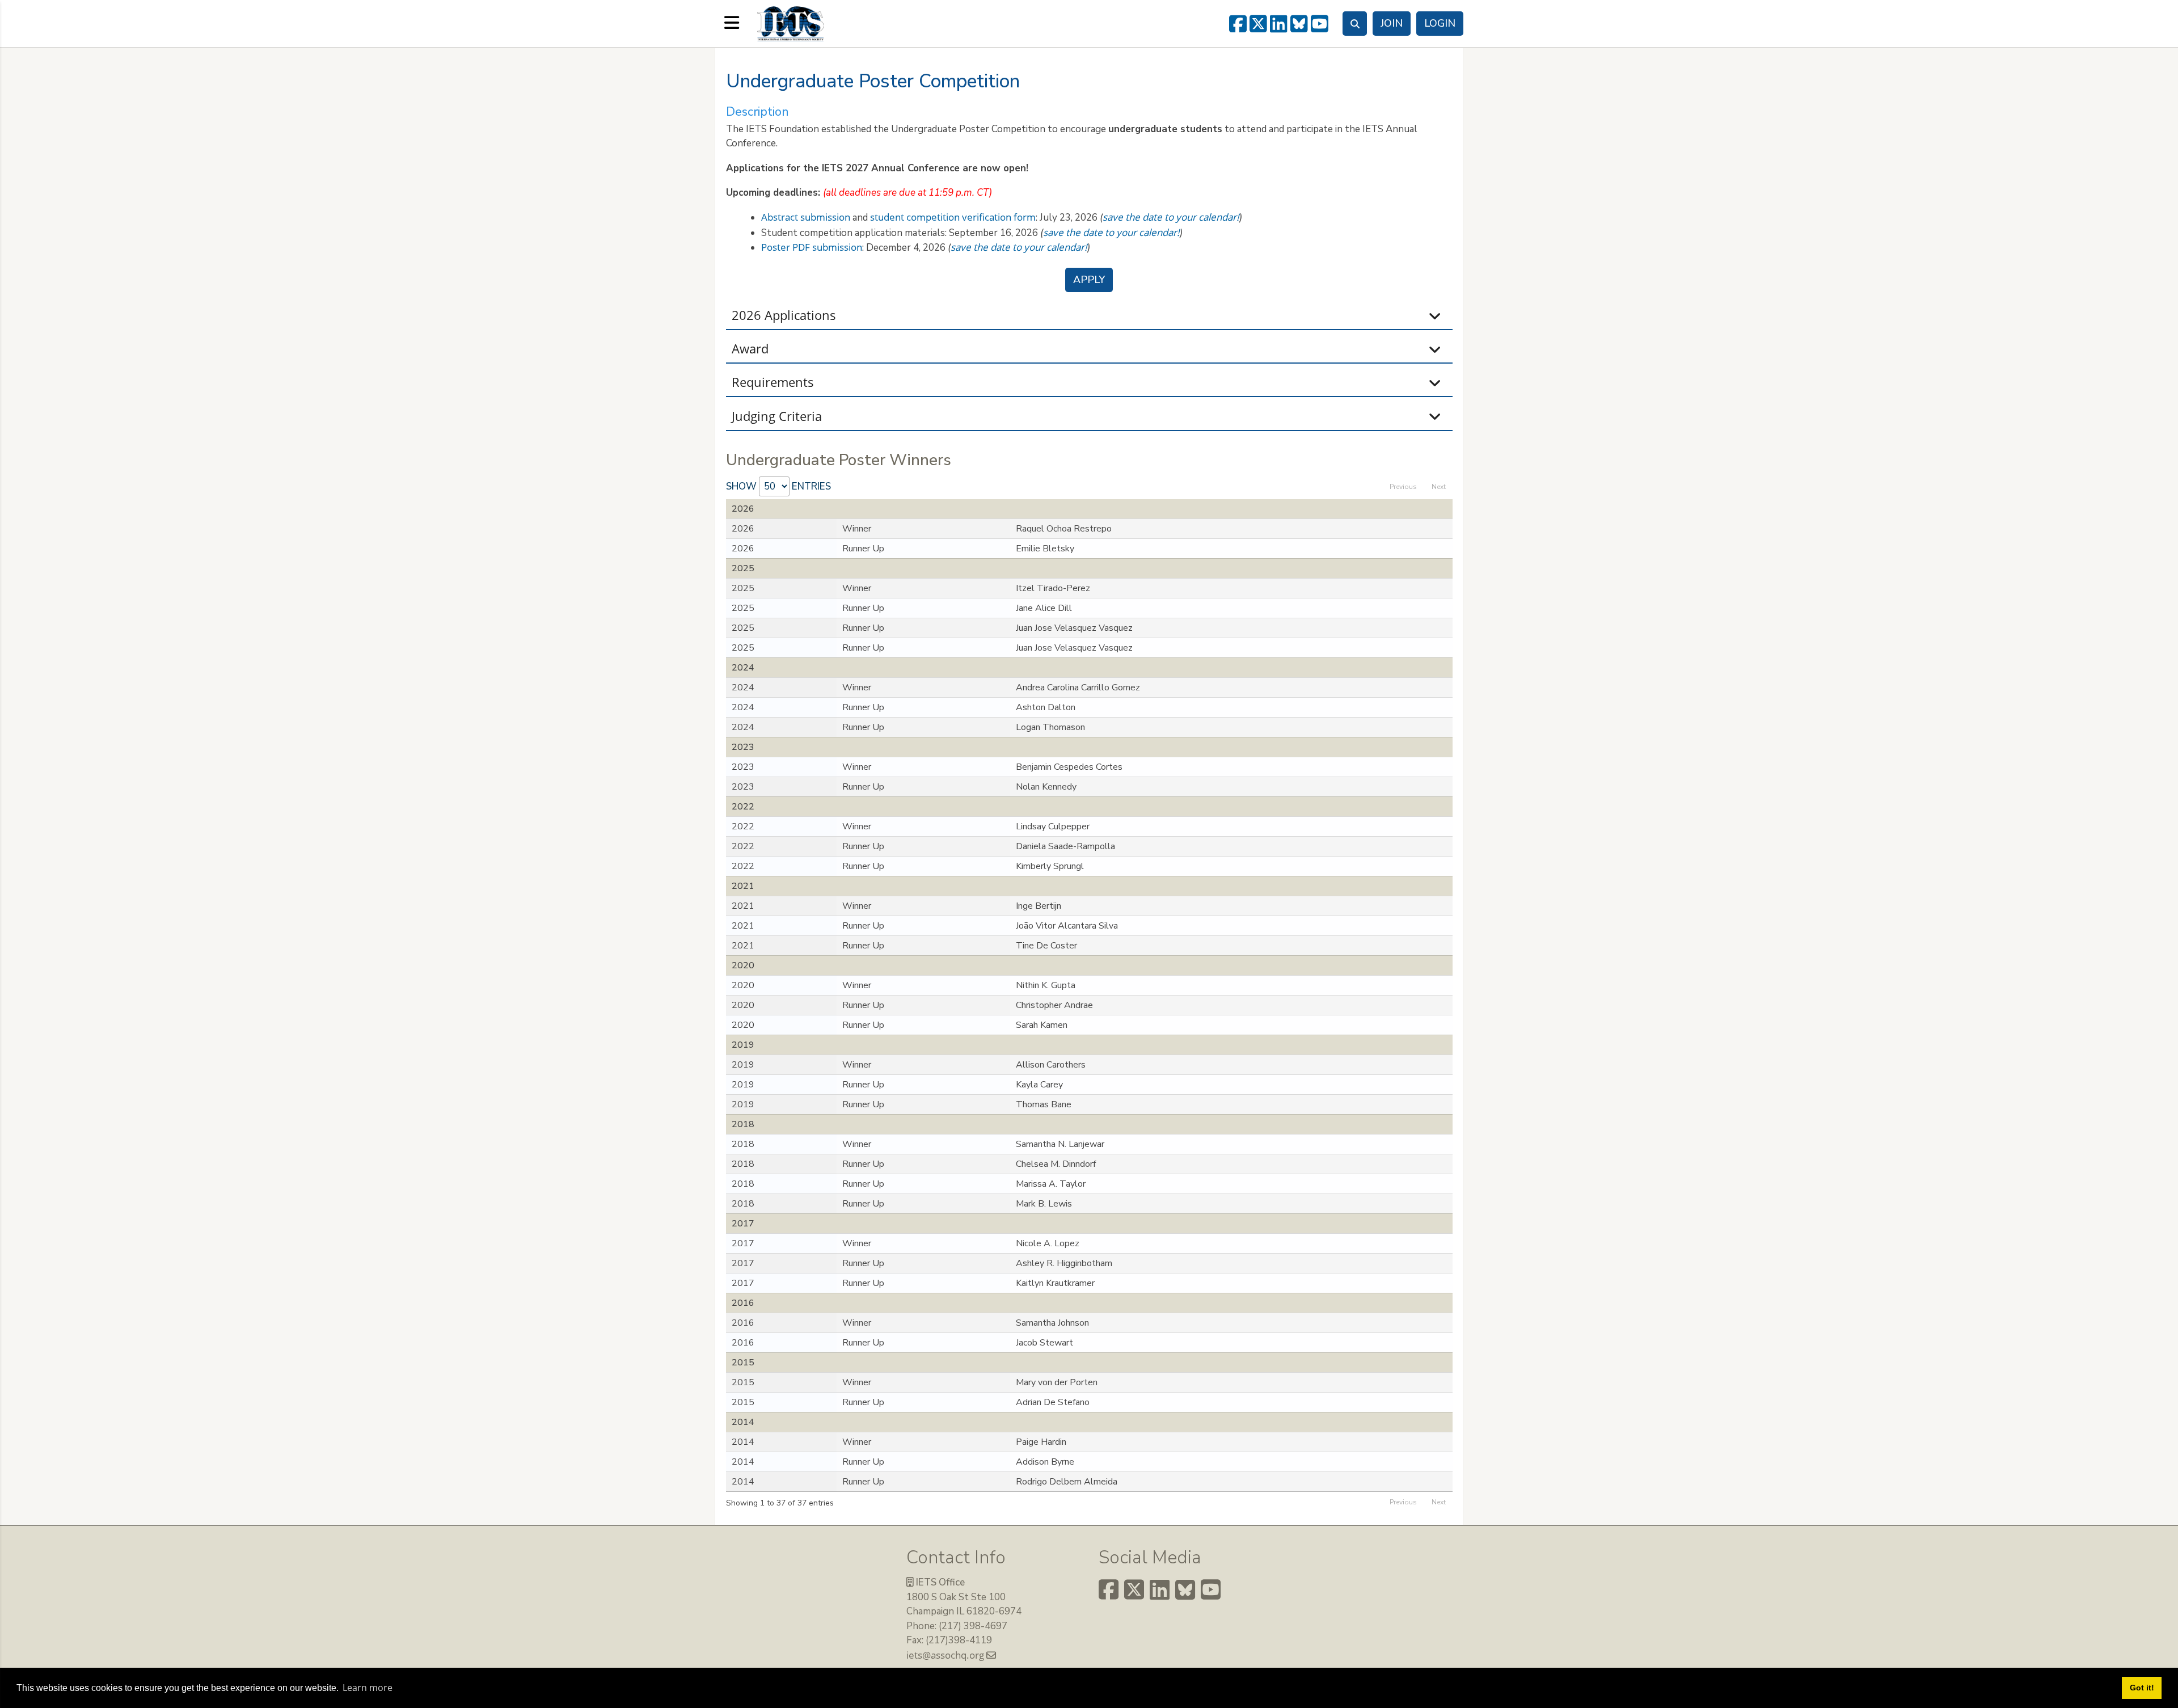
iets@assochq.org (946, 1655)
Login (1440, 23)
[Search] (1355, 24)
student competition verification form (953, 217)
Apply (1089, 280)
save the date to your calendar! (1171, 217)
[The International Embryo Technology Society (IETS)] (790, 23)
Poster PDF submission (812, 247)
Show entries (778, 486)
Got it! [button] (2142, 1688)
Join (1392, 23)
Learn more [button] (368, 1688)
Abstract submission (806, 217)
